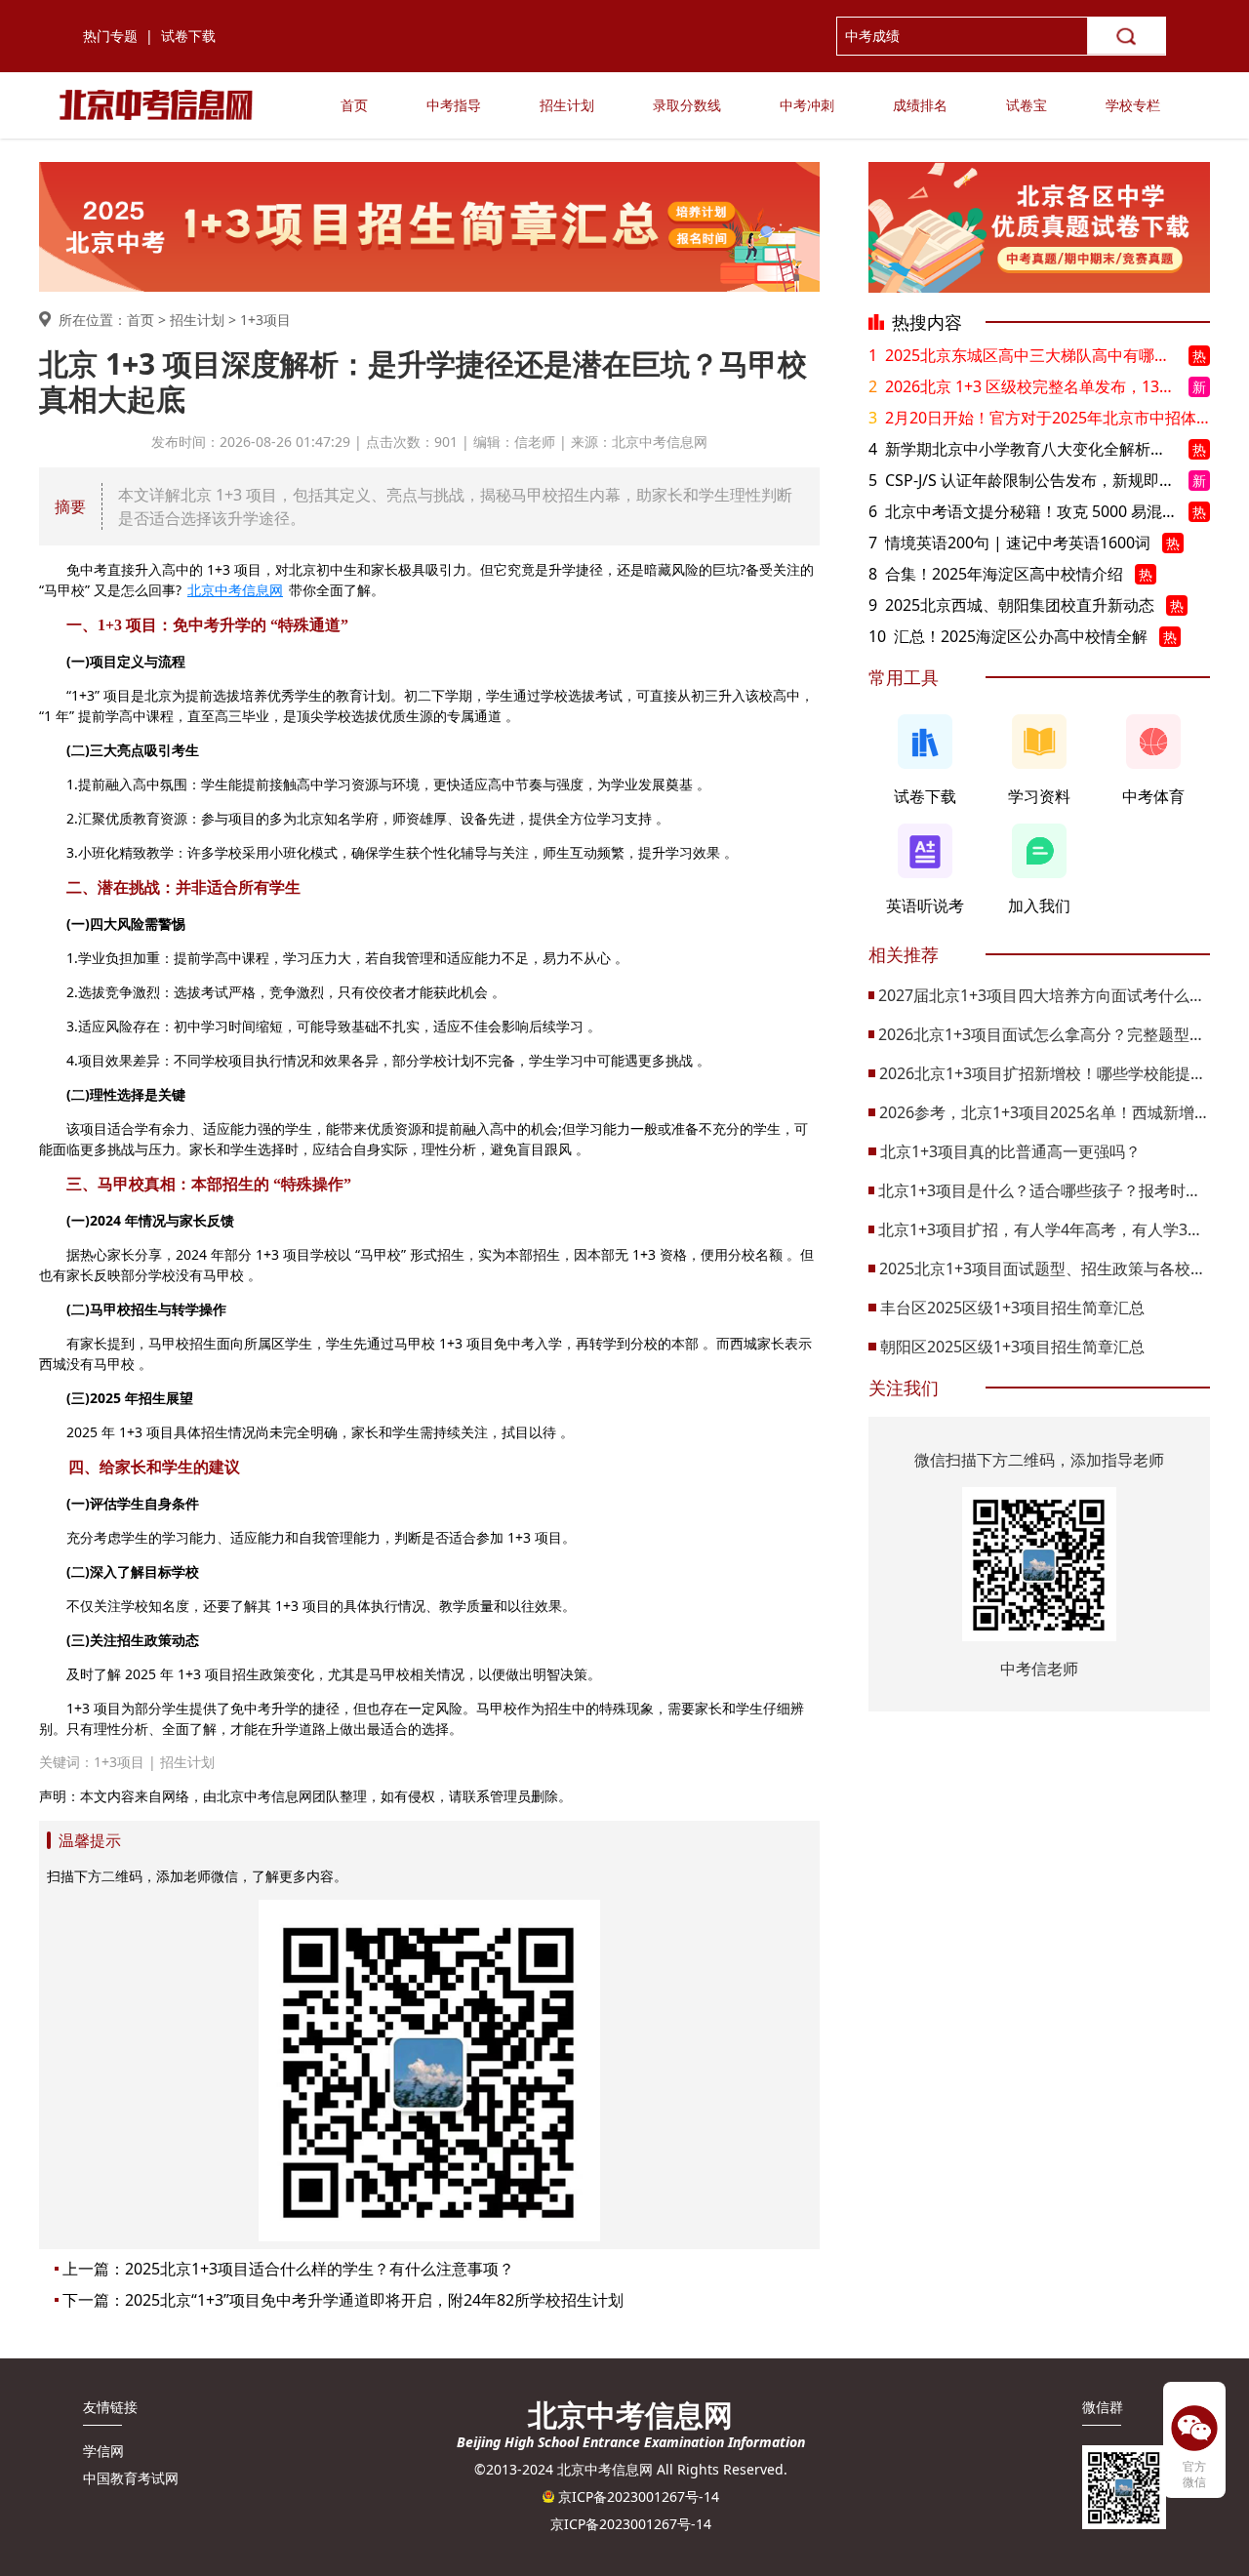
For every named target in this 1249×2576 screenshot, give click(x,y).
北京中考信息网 (235, 590)
